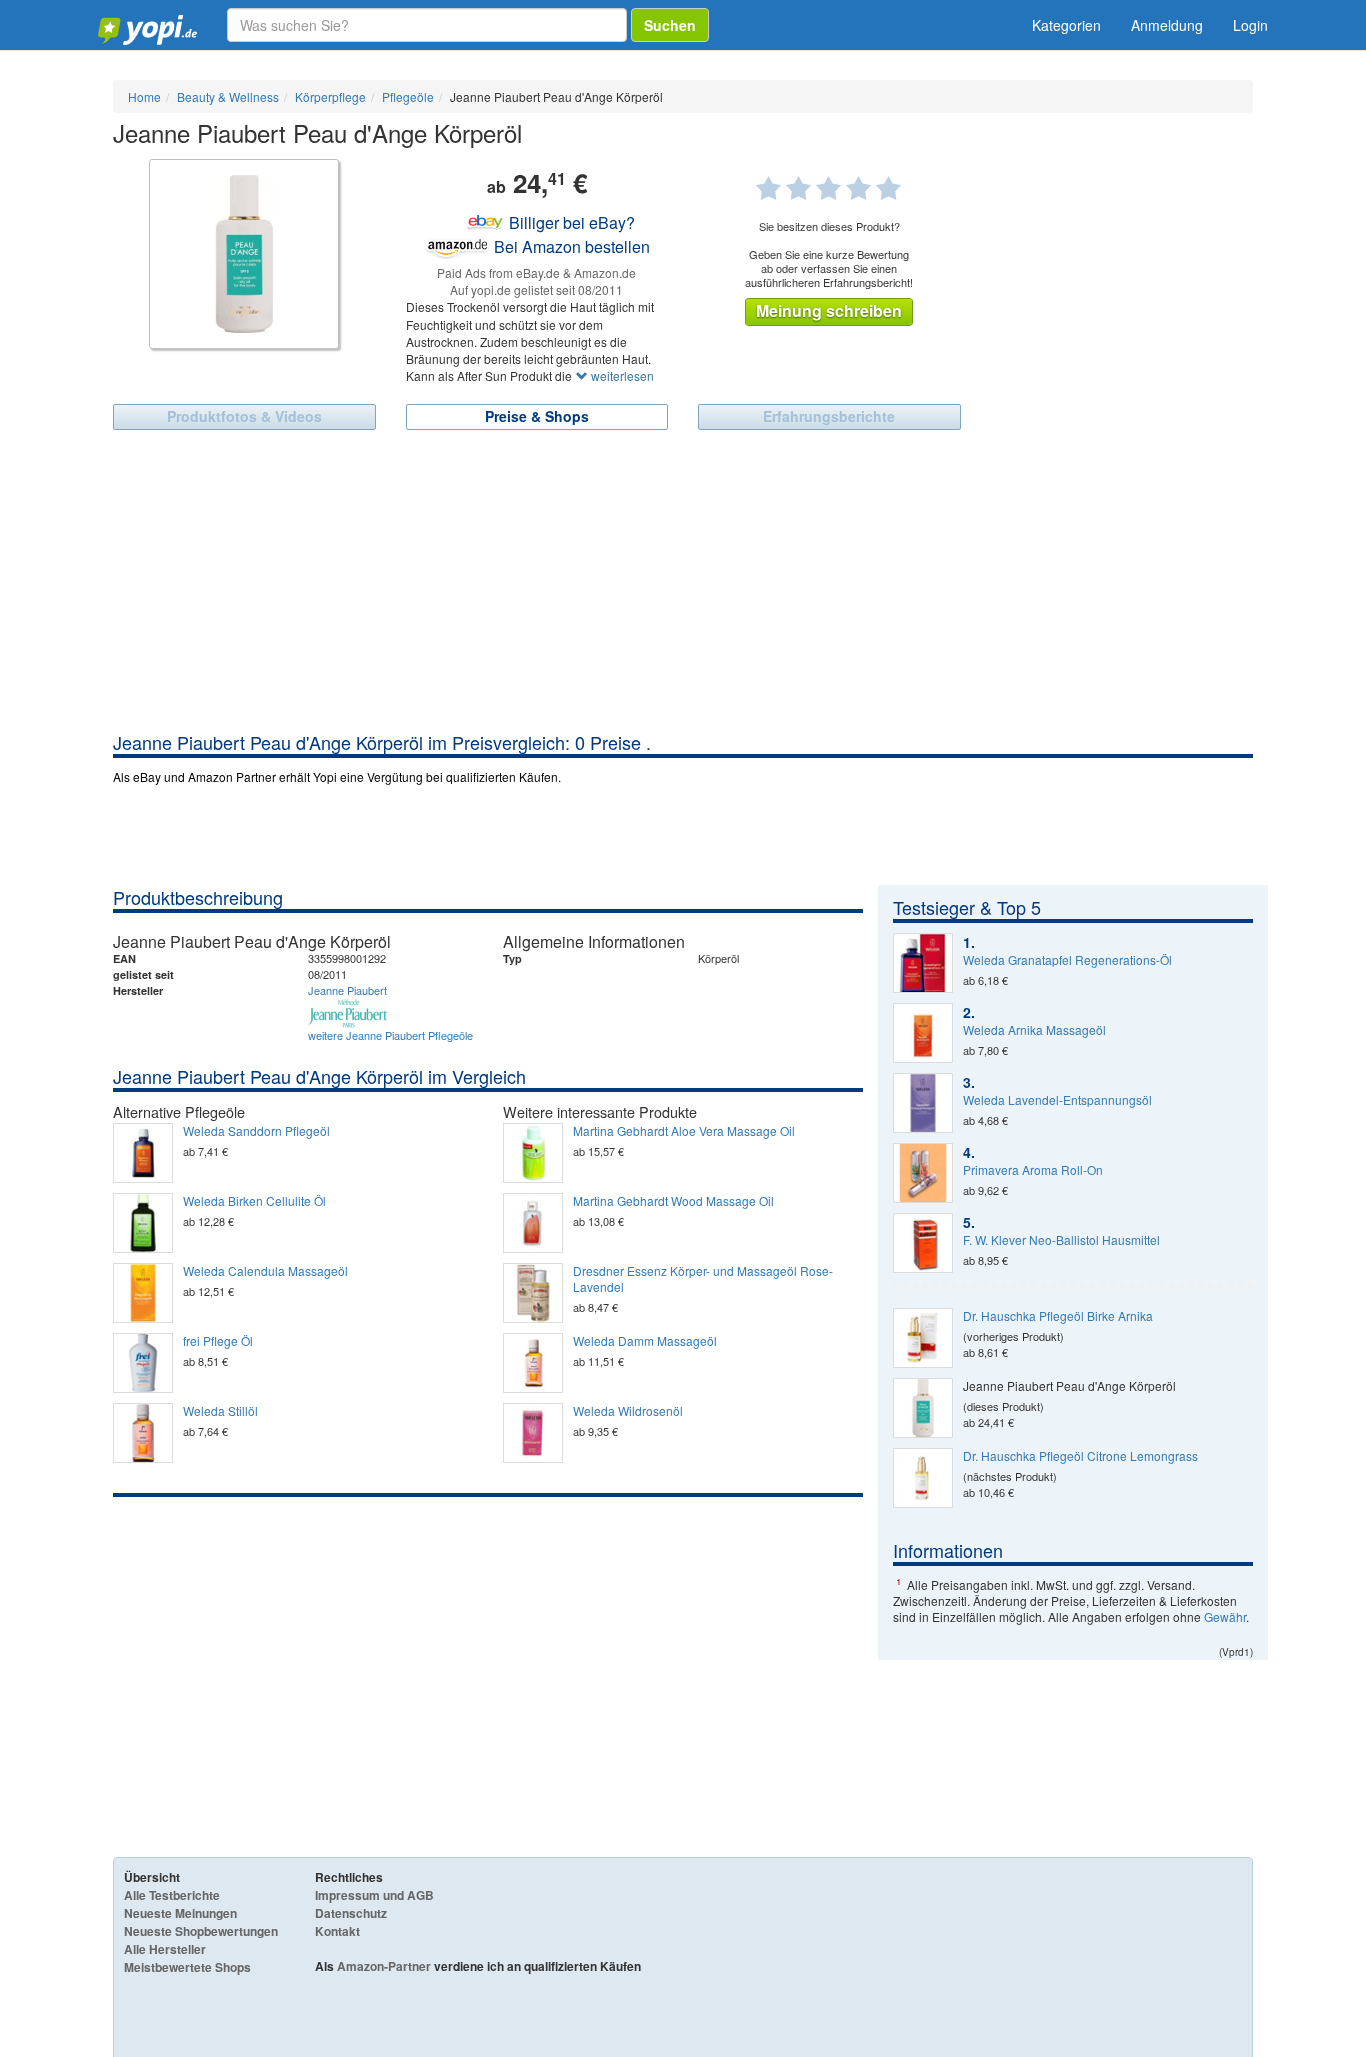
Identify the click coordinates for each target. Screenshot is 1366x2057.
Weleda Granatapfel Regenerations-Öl (1067, 960)
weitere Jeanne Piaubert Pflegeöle (390, 1035)
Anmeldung (1167, 25)
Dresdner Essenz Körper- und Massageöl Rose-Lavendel (703, 1279)
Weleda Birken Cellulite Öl (254, 1201)
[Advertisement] (683, 580)
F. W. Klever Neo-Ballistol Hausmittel (1061, 1240)
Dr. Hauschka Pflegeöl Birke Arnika (1058, 1316)
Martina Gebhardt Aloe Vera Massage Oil (684, 1131)
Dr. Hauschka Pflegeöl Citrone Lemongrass (1080, 1456)
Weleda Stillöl (220, 1411)
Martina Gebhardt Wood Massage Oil (673, 1201)
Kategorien (1066, 25)
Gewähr (1225, 1616)
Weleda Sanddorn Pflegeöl (256, 1131)
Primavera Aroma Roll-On (1033, 1170)
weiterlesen (621, 375)
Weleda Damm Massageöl (645, 1341)
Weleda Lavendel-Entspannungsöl (1057, 1100)
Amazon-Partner (384, 1966)
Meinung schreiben (829, 310)
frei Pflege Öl (218, 1341)
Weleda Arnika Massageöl (1034, 1030)
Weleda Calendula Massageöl (265, 1271)
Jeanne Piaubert (347, 990)
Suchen (670, 25)
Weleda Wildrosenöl (628, 1411)
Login (1250, 25)
